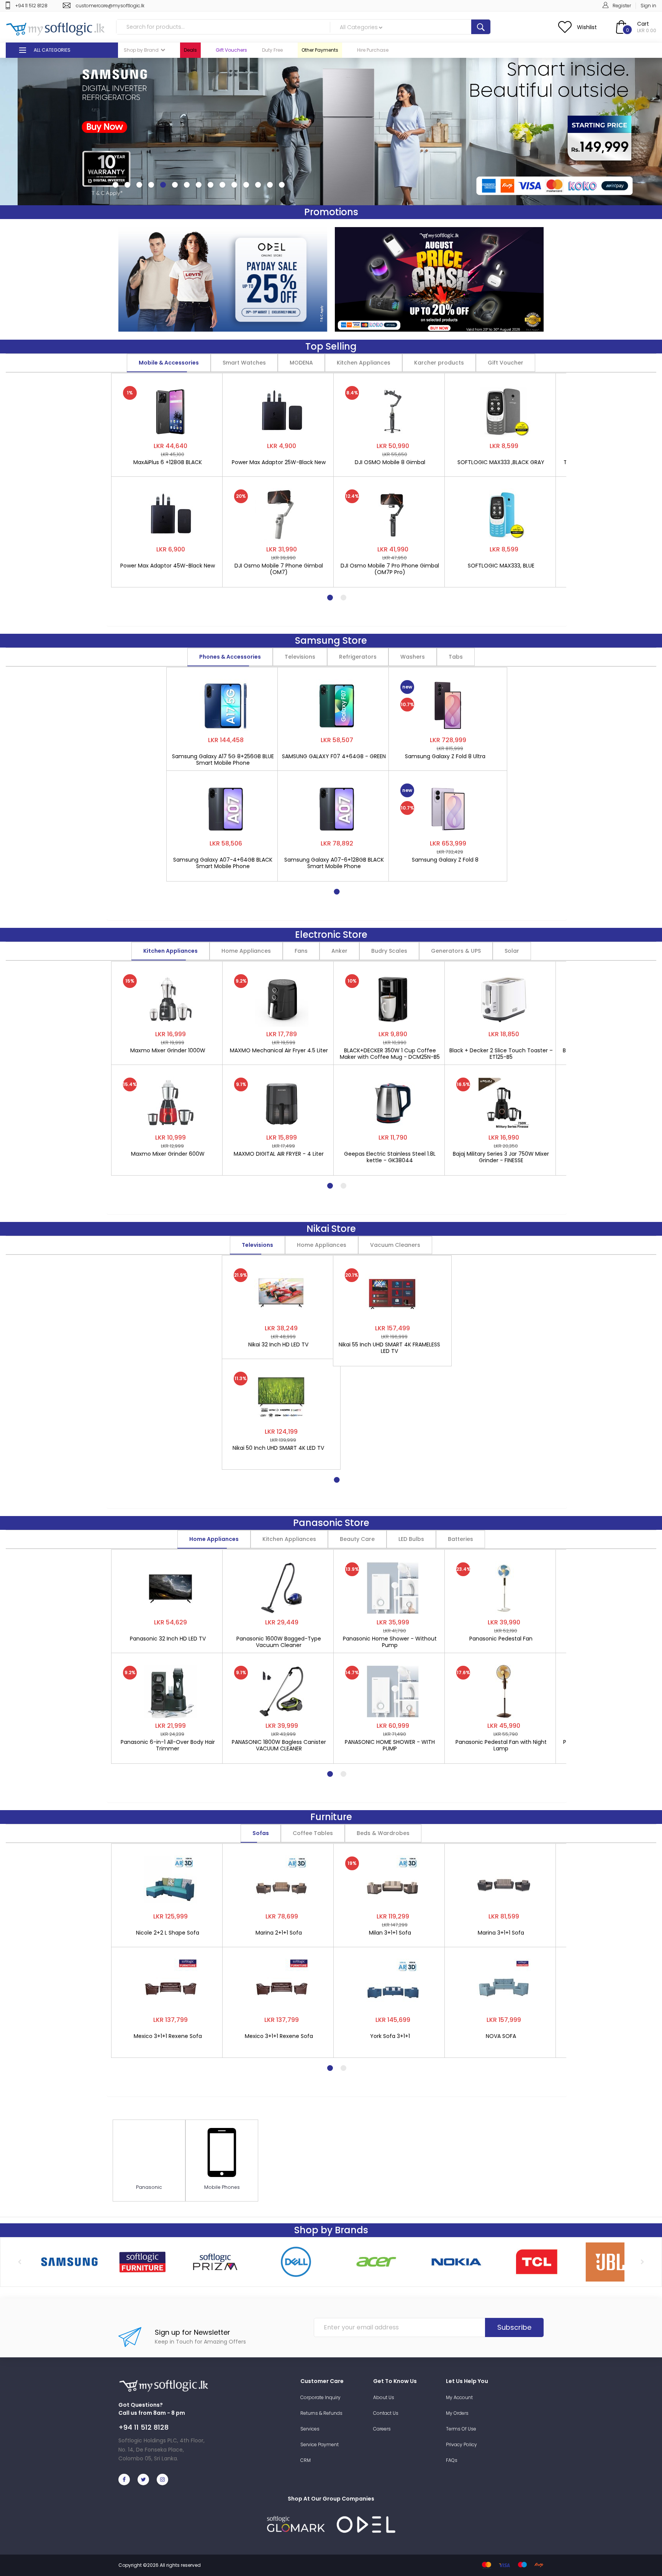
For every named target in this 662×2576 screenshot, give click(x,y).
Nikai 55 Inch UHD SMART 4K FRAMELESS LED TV (389, 1348)
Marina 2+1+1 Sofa (279, 1933)
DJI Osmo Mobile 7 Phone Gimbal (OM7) (279, 569)
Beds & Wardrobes (383, 1833)
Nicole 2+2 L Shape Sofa (168, 1933)
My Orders (457, 2413)
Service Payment (320, 2444)
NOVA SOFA (501, 2036)
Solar (512, 951)
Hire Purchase (373, 50)
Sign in (648, 6)
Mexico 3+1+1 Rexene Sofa (168, 2036)
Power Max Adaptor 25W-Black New (279, 463)
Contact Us (386, 2413)
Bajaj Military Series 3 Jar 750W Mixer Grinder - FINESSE (501, 1157)
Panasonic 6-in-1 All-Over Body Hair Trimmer (168, 1745)
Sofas (261, 1833)
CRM (306, 2460)
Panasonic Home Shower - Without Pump (390, 1642)
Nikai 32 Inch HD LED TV (278, 1345)
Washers (413, 657)
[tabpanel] (170, 476)
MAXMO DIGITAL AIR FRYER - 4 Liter (279, 1154)
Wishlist (587, 27)
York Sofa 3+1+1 (390, 2036)
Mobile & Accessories (169, 363)
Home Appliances (246, 951)
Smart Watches (244, 363)
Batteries (460, 1539)
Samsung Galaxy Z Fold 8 (445, 860)
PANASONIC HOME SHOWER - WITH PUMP (390, 1745)
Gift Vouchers (231, 50)
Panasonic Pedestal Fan (501, 1639)
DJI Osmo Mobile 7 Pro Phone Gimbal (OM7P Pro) (390, 569)
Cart (643, 24)
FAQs (452, 2460)
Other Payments (320, 50)
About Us (384, 2397)
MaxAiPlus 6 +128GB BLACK (168, 463)
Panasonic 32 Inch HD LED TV (168, 1639)
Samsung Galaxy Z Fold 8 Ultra (445, 757)
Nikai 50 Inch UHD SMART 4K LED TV (278, 1448)
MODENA (301, 363)
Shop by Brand (141, 50)
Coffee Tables (313, 1833)
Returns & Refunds (321, 2413)
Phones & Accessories (230, 657)
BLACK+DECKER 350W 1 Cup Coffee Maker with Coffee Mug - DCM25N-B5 (390, 1054)
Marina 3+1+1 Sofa (501, 1933)
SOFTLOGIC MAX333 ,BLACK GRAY (501, 463)
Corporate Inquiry (320, 2397)
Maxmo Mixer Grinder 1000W (168, 1051)
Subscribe (514, 2327)
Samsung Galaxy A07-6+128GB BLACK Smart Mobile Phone (334, 863)
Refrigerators (358, 657)
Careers (382, 2429)
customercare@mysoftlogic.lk (110, 6)
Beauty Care (357, 1539)
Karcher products (439, 363)
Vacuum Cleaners (395, 1245)
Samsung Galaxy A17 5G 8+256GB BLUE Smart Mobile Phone (223, 760)
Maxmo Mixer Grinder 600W (168, 1154)
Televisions (300, 657)
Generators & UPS (456, 951)
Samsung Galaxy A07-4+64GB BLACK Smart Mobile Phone (223, 863)
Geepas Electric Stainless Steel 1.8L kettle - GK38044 (390, 1157)
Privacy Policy (461, 2444)
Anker (339, 951)
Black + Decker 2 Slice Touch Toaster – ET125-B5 (501, 1054)
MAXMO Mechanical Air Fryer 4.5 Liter (279, 1051)
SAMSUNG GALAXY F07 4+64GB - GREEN (334, 757)
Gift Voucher (506, 363)
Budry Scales (389, 951)
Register (622, 6)
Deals (190, 50)
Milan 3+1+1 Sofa (390, 1933)
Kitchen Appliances (364, 363)
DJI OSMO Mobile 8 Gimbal (390, 463)
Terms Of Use (461, 2429)
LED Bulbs (411, 1539)
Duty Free (272, 50)
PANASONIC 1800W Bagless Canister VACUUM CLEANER (279, 1745)
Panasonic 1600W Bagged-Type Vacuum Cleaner (279, 1642)
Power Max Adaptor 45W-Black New (168, 566)
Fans (301, 951)
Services (310, 2429)
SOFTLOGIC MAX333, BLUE (501, 566)
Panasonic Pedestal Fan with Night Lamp (501, 1745)
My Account (459, 2397)
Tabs (456, 657)
